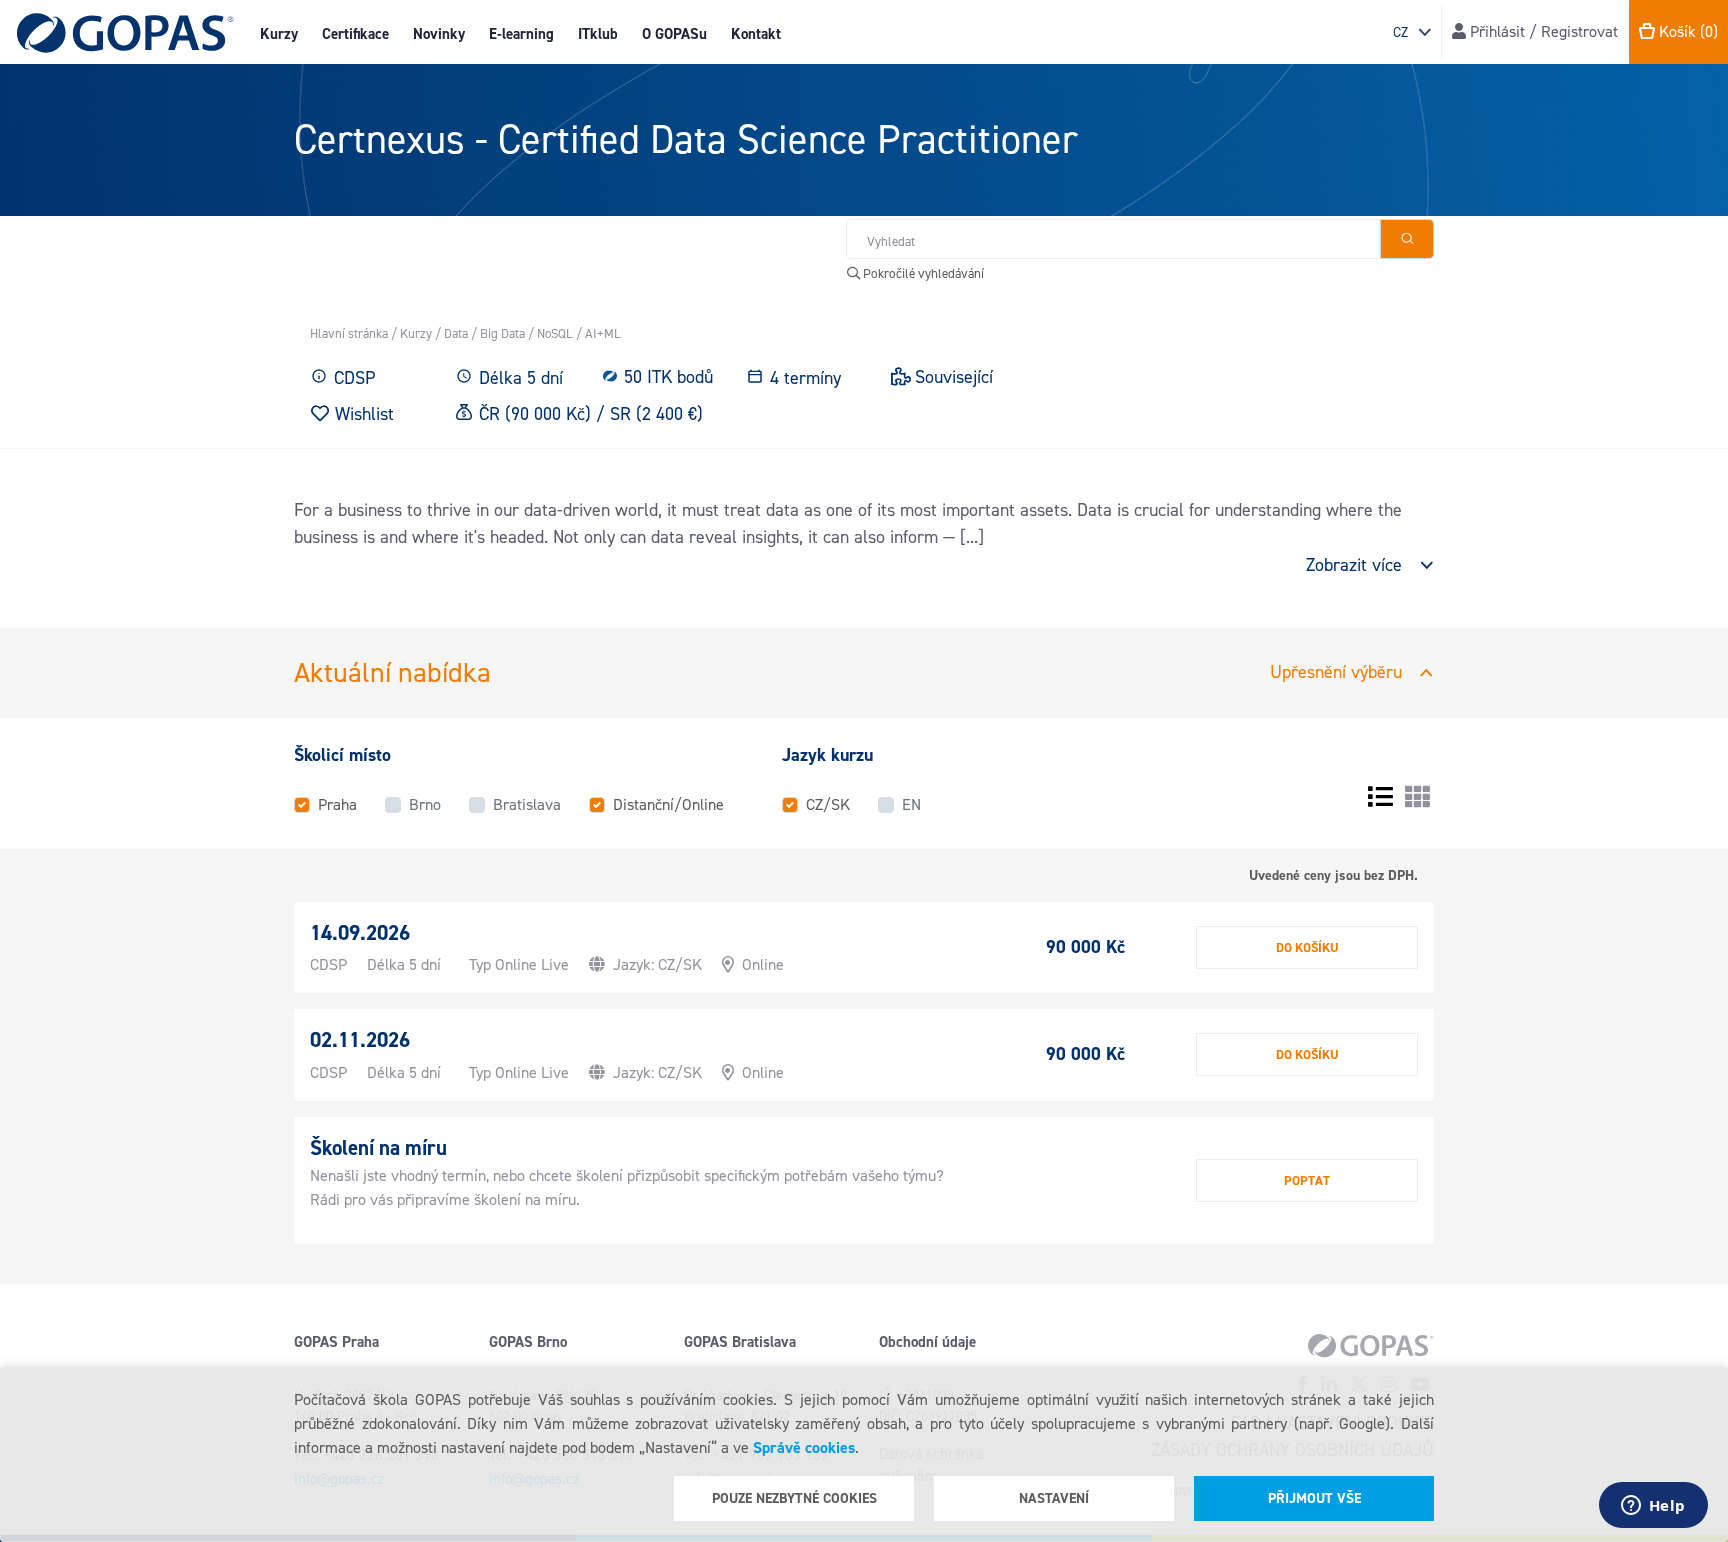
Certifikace (355, 34)
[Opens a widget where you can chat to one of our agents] (1653, 1507)
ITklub (598, 34)
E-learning (521, 34)
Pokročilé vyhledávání (922, 273)
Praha (337, 804)
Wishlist (364, 413)
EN (911, 804)
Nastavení (1054, 1498)
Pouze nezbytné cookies (794, 1498)
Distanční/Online (668, 804)
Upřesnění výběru (1336, 672)
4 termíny (805, 378)
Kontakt (756, 34)
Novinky (439, 34)
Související (954, 377)
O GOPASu (674, 34)
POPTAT (1307, 1180)
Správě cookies (804, 1447)
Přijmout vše (1314, 1498)
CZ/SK (828, 804)
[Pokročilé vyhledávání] (1407, 239)
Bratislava (527, 804)
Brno (425, 804)
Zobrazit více (1354, 565)
